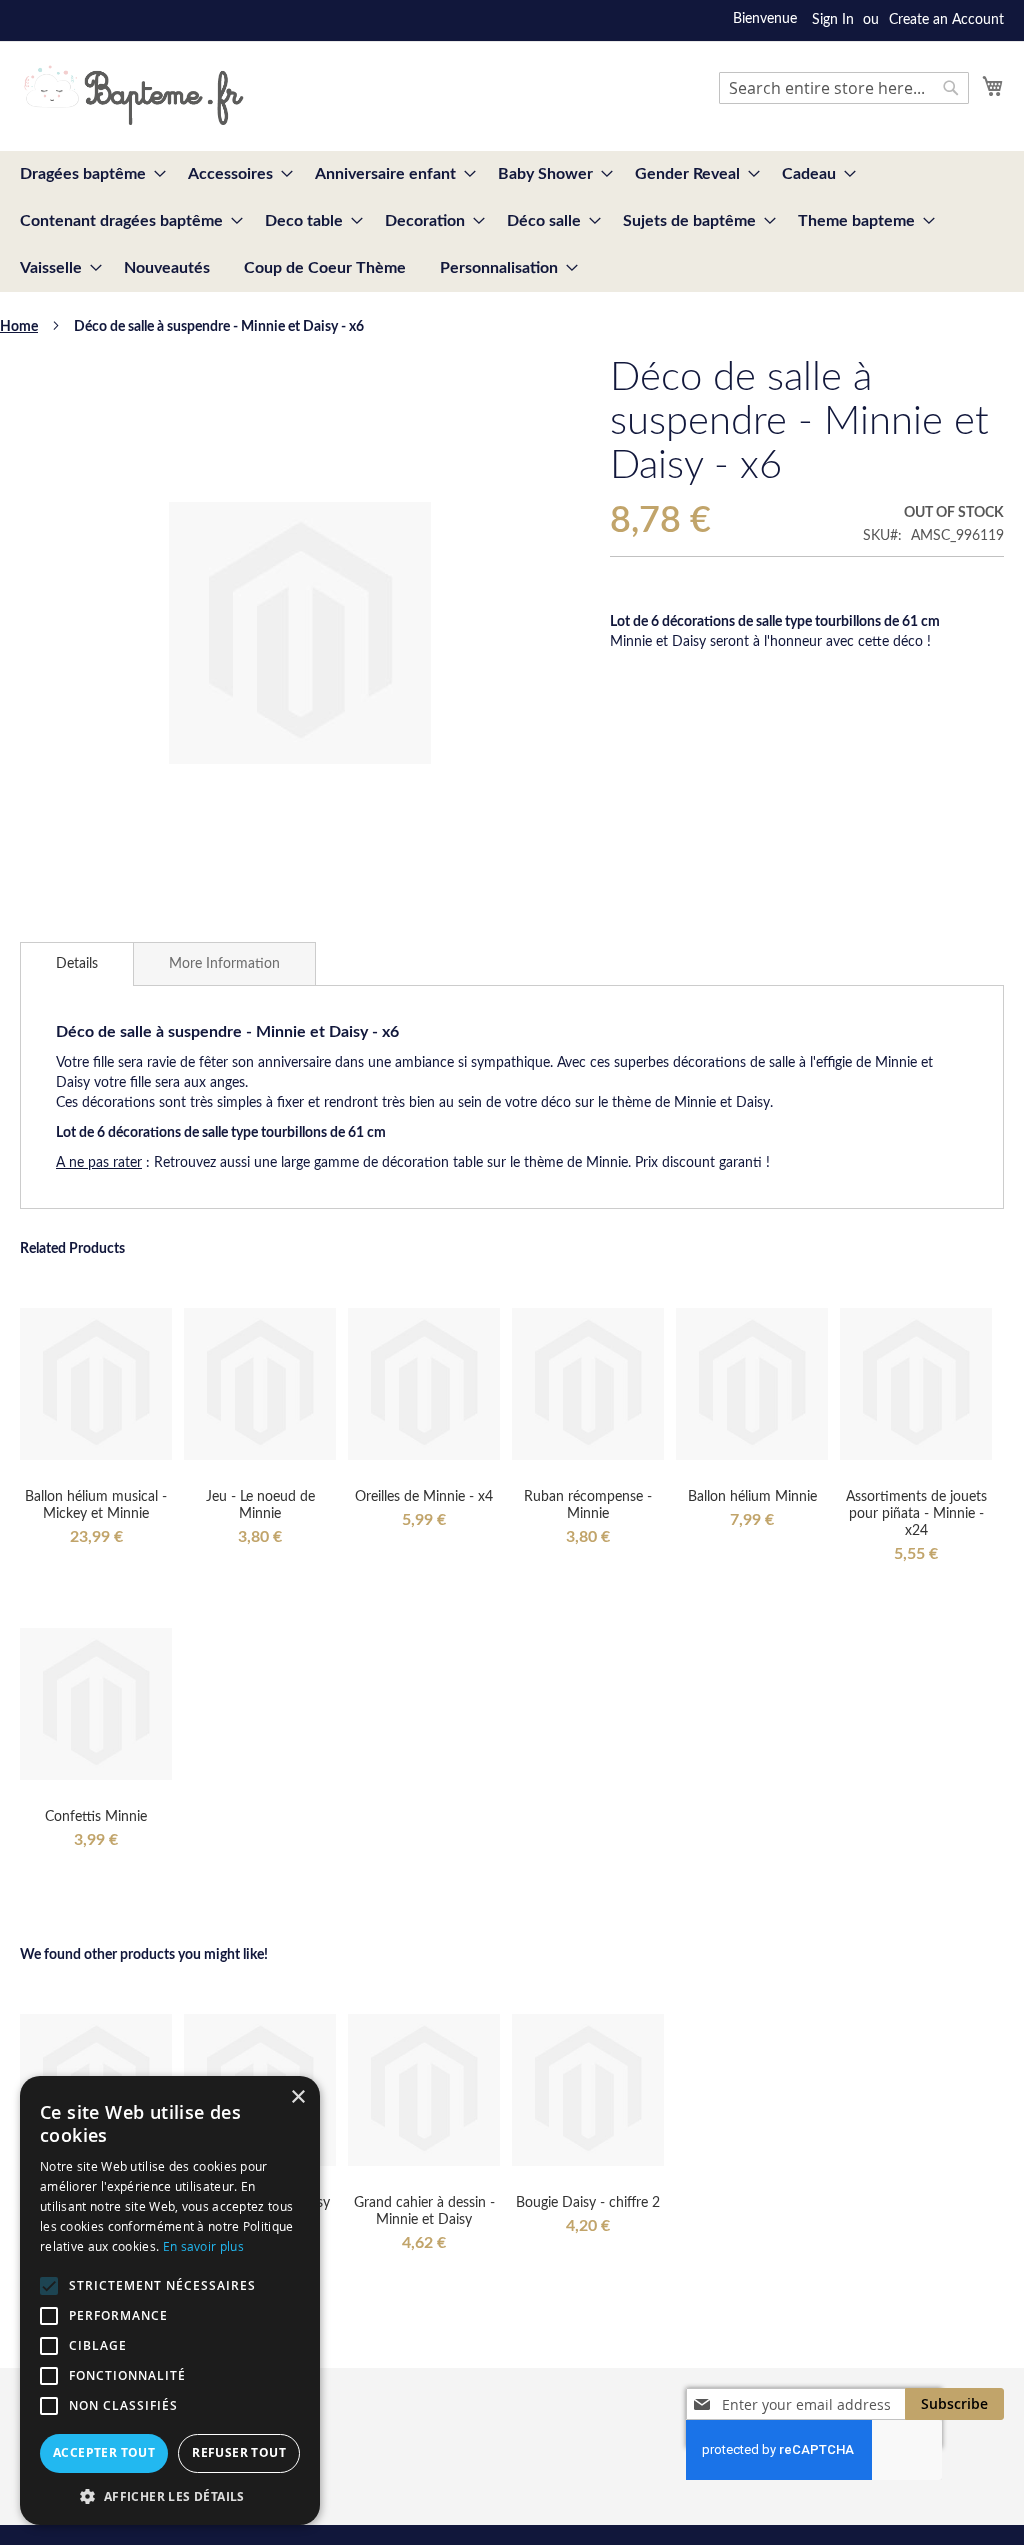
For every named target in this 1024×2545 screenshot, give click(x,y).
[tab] (77, 964)
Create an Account (946, 20)
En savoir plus (203, 2246)
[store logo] (133, 95)
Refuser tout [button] (239, 2452)
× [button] (297, 2097)
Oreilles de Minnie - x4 (424, 1497)
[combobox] (844, 88)
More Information (224, 964)
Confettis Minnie (96, 1817)
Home (19, 327)
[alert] (170, 2300)
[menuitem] (87, 174)
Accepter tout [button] (104, 2452)
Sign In (833, 20)
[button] (170, 2495)
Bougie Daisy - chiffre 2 (588, 2203)
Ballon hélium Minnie (752, 1497)
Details (77, 964)
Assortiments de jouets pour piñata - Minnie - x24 (916, 1514)
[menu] (512, 221)
